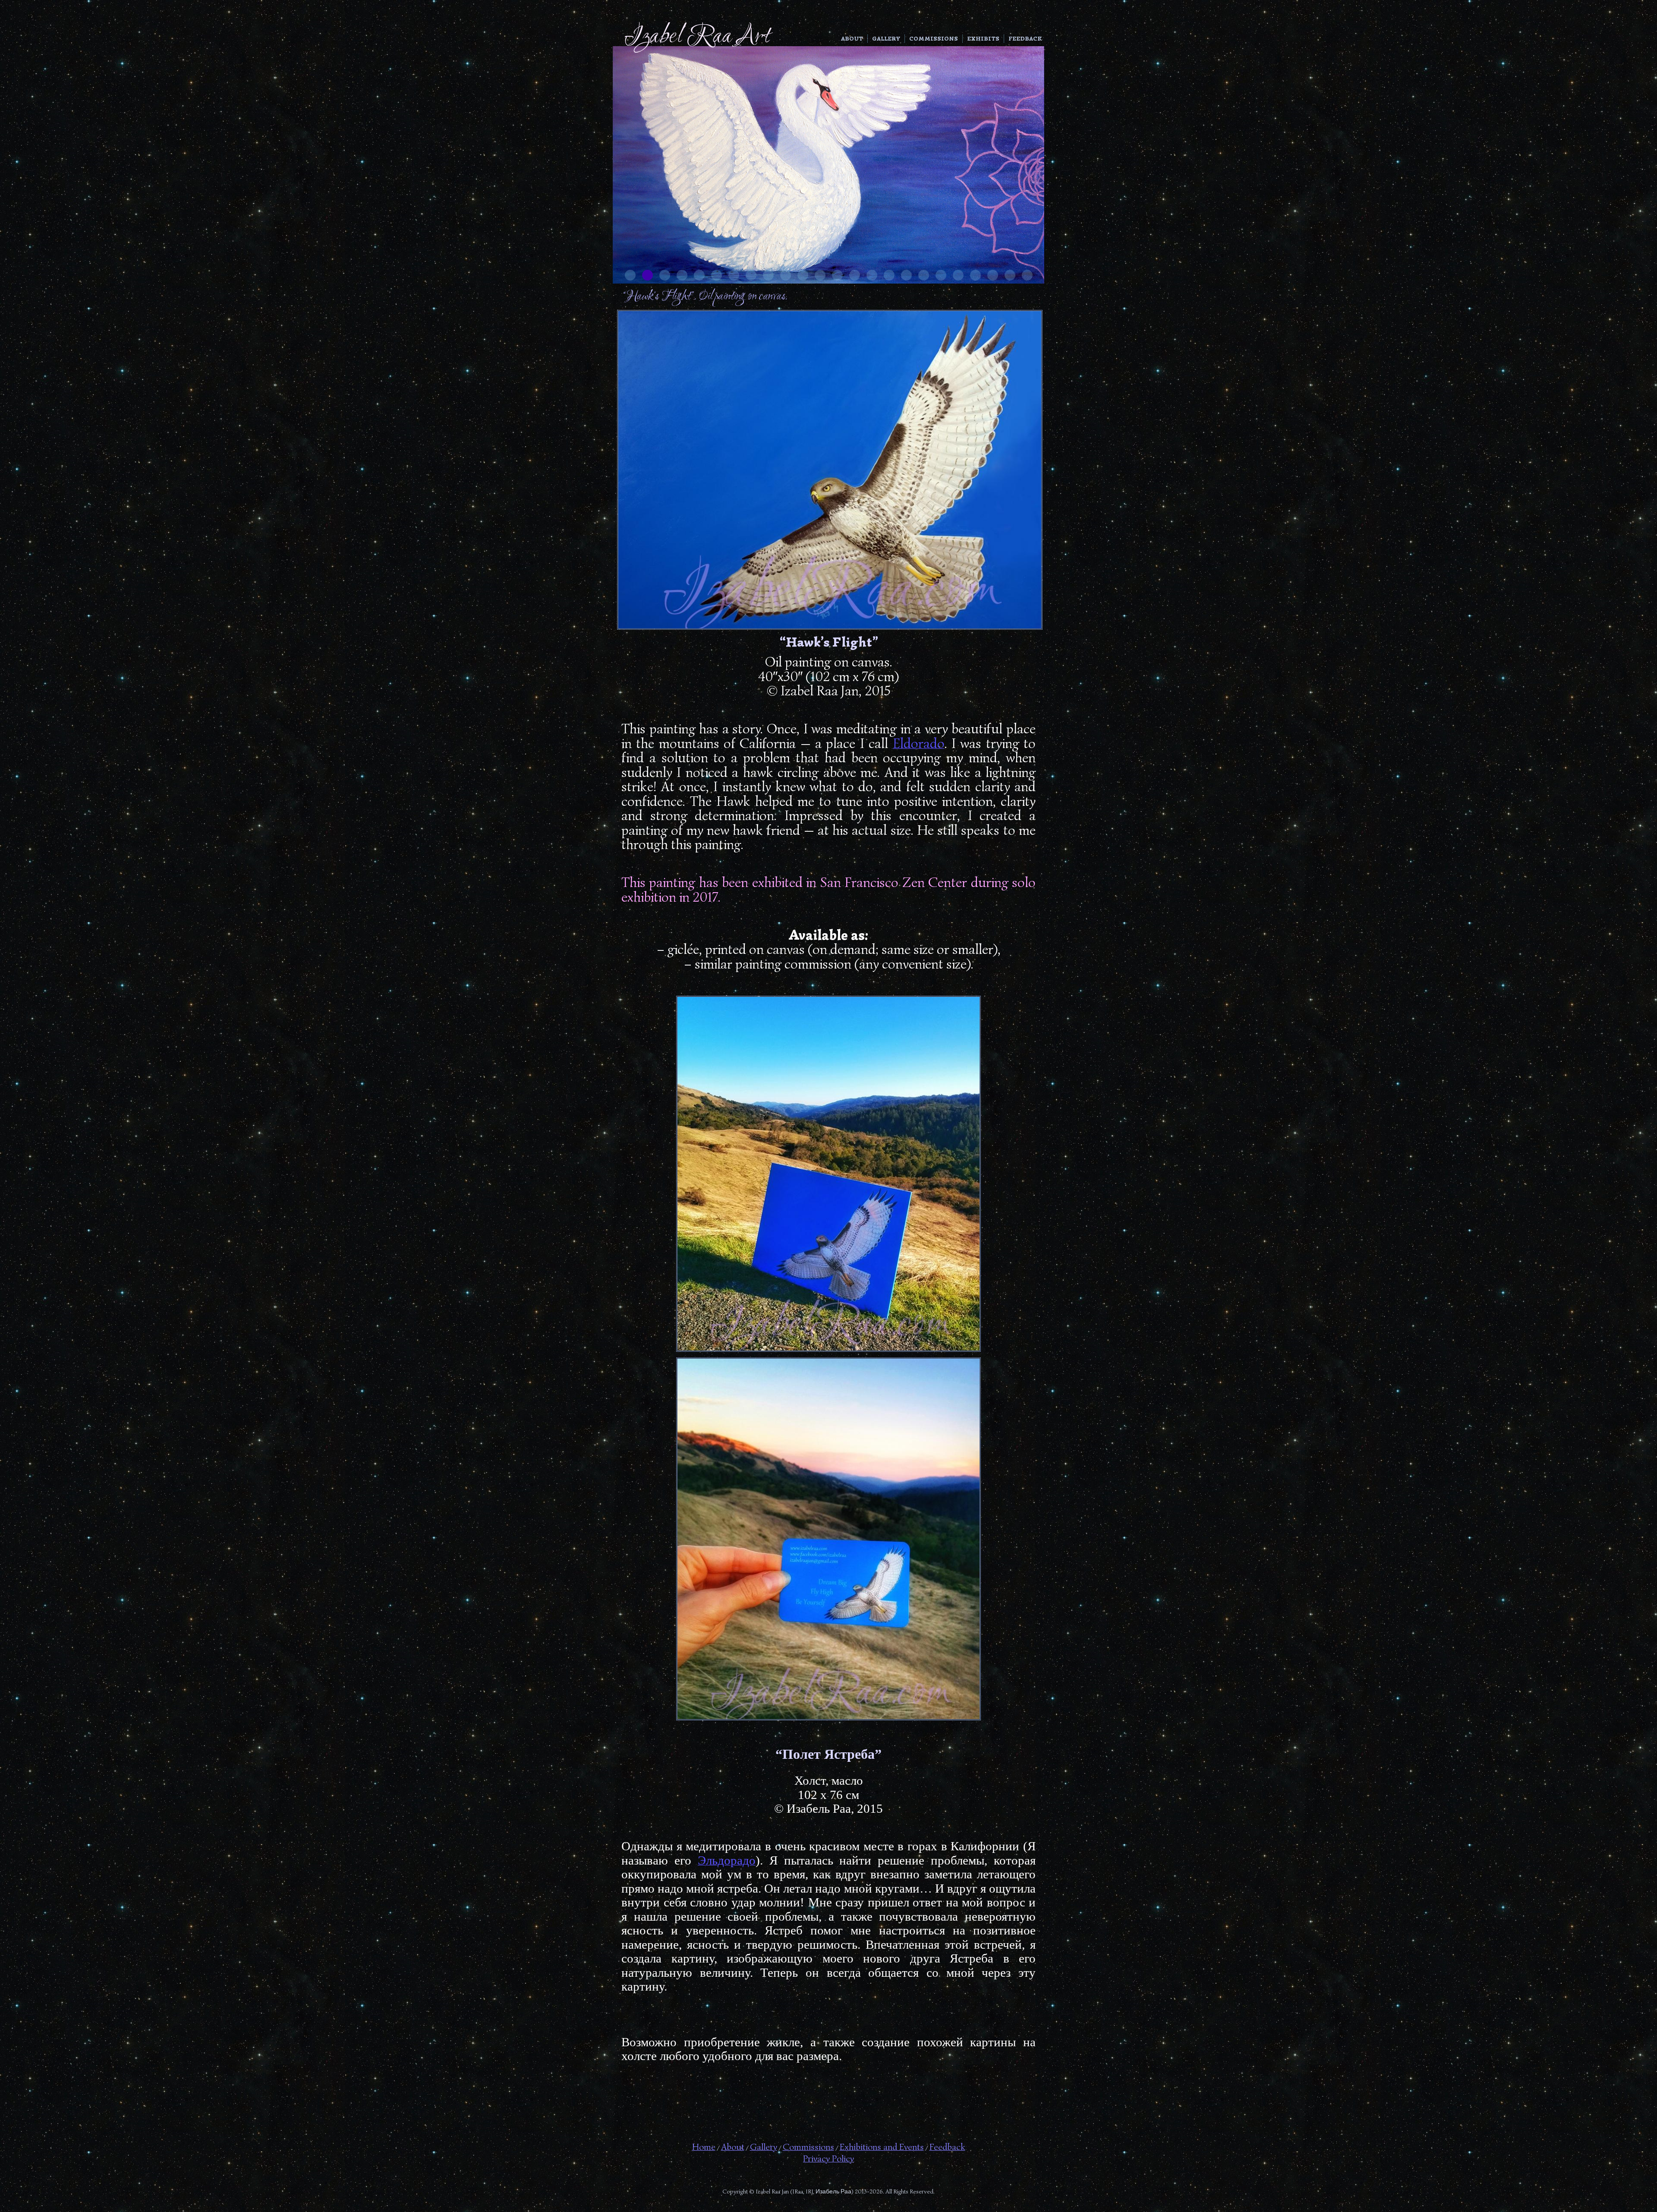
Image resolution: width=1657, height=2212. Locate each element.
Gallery (886, 39)
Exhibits (983, 39)
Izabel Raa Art (697, 37)
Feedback (1025, 39)
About (852, 39)
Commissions (934, 39)
